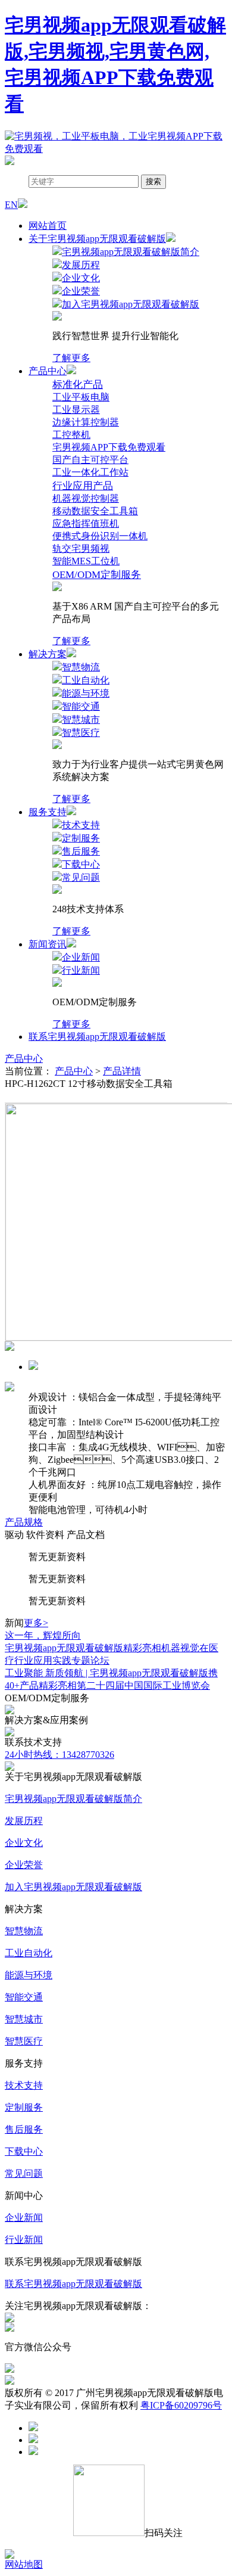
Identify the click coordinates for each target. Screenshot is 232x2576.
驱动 (14, 1535)
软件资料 (45, 1535)
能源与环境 (29, 1975)
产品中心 (24, 1059)
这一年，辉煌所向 (43, 1635)
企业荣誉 (24, 1865)
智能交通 (24, 1997)
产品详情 (122, 1071)
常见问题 (24, 2173)
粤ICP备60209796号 (181, 2405)
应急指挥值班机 (86, 523)
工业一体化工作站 (90, 472)
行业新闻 (24, 2240)
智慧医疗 (24, 2041)
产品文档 (86, 1535)
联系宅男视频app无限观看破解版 (97, 1037)
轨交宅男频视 (81, 549)
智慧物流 (24, 1931)
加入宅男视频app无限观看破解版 (73, 1887)
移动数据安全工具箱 (95, 511)
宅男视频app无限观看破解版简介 (73, 1799)
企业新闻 (24, 2218)
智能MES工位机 (86, 561)
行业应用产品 (83, 486)
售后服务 (24, 2129)
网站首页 (48, 226)
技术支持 (24, 2085)
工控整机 (71, 435)
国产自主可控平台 (90, 460)
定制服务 (24, 2107)
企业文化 (24, 1843)
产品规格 (24, 1522)
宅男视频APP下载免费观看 (109, 447)
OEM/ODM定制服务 (97, 575)
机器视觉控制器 (86, 498)
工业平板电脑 (81, 397)
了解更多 (71, 358)
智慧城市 (24, 2019)
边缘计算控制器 (86, 422)
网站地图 (24, 2564)
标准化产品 (78, 385)
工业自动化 (29, 1953)
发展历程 (24, 1821)
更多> (36, 1623)
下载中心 (24, 2151)
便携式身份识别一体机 (100, 536)
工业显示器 (76, 410)
